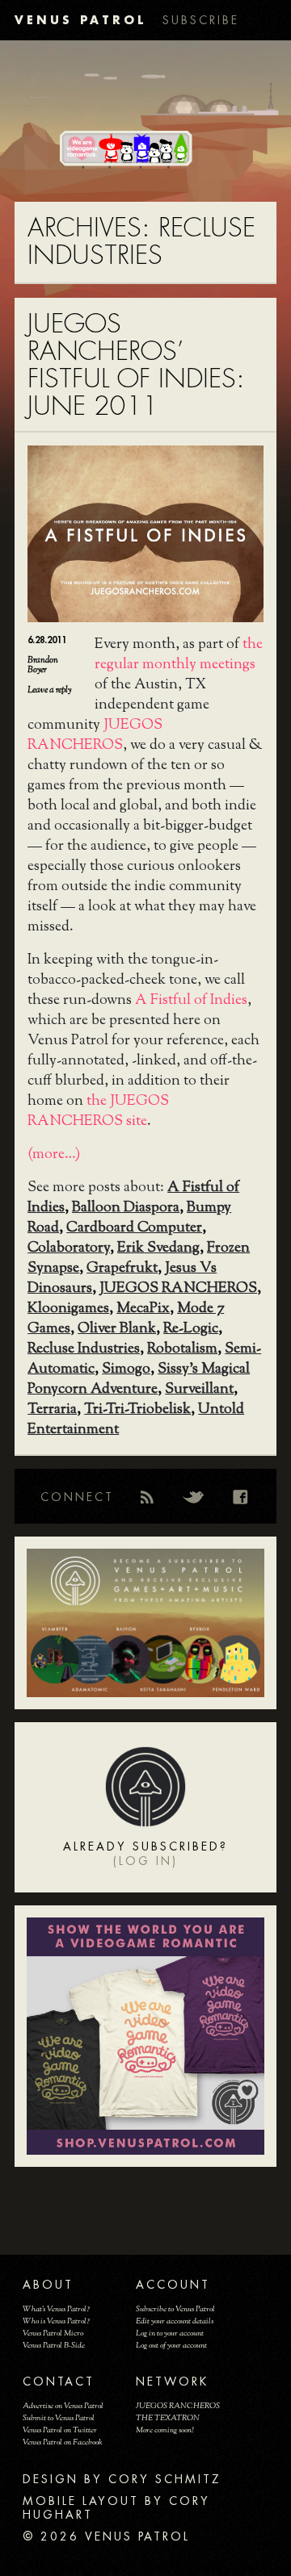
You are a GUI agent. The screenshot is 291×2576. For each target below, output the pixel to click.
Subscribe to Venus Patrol (175, 2309)
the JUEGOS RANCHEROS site (98, 1112)
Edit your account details (175, 2321)
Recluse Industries (84, 1349)
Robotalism (182, 1349)
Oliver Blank (117, 1329)
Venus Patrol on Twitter (60, 2430)
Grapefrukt (122, 1269)
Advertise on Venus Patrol (63, 2406)
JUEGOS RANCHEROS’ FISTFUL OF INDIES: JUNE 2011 (136, 365)
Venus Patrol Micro (53, 2333)
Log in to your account (170, 2333)
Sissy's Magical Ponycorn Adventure (139, 1380)
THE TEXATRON (168, 2418)
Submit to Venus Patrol (59, 2418)
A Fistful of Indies (191, 1001)
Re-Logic (191, 1329)
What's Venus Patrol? (56, 2309)
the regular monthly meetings (179, 655)
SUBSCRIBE (201, 20)
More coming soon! (164, 2430)
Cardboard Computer (134, 1228)
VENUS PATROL (80, 20)
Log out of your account (171, 2346)
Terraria (52, 1410)
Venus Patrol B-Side (54, 2346)
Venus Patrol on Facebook (63, 2442)
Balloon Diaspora (126, 1208)
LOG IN (145, 1861)
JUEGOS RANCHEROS (95, 736)
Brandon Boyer (43, 665)
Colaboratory (69, 1248)
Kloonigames (68, 1309)
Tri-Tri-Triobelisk (137, 1410)
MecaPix (143, 1309)
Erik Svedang (158, 1248)
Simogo (126, 1370)
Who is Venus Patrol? (56, 2321)
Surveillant (199, 1390)
